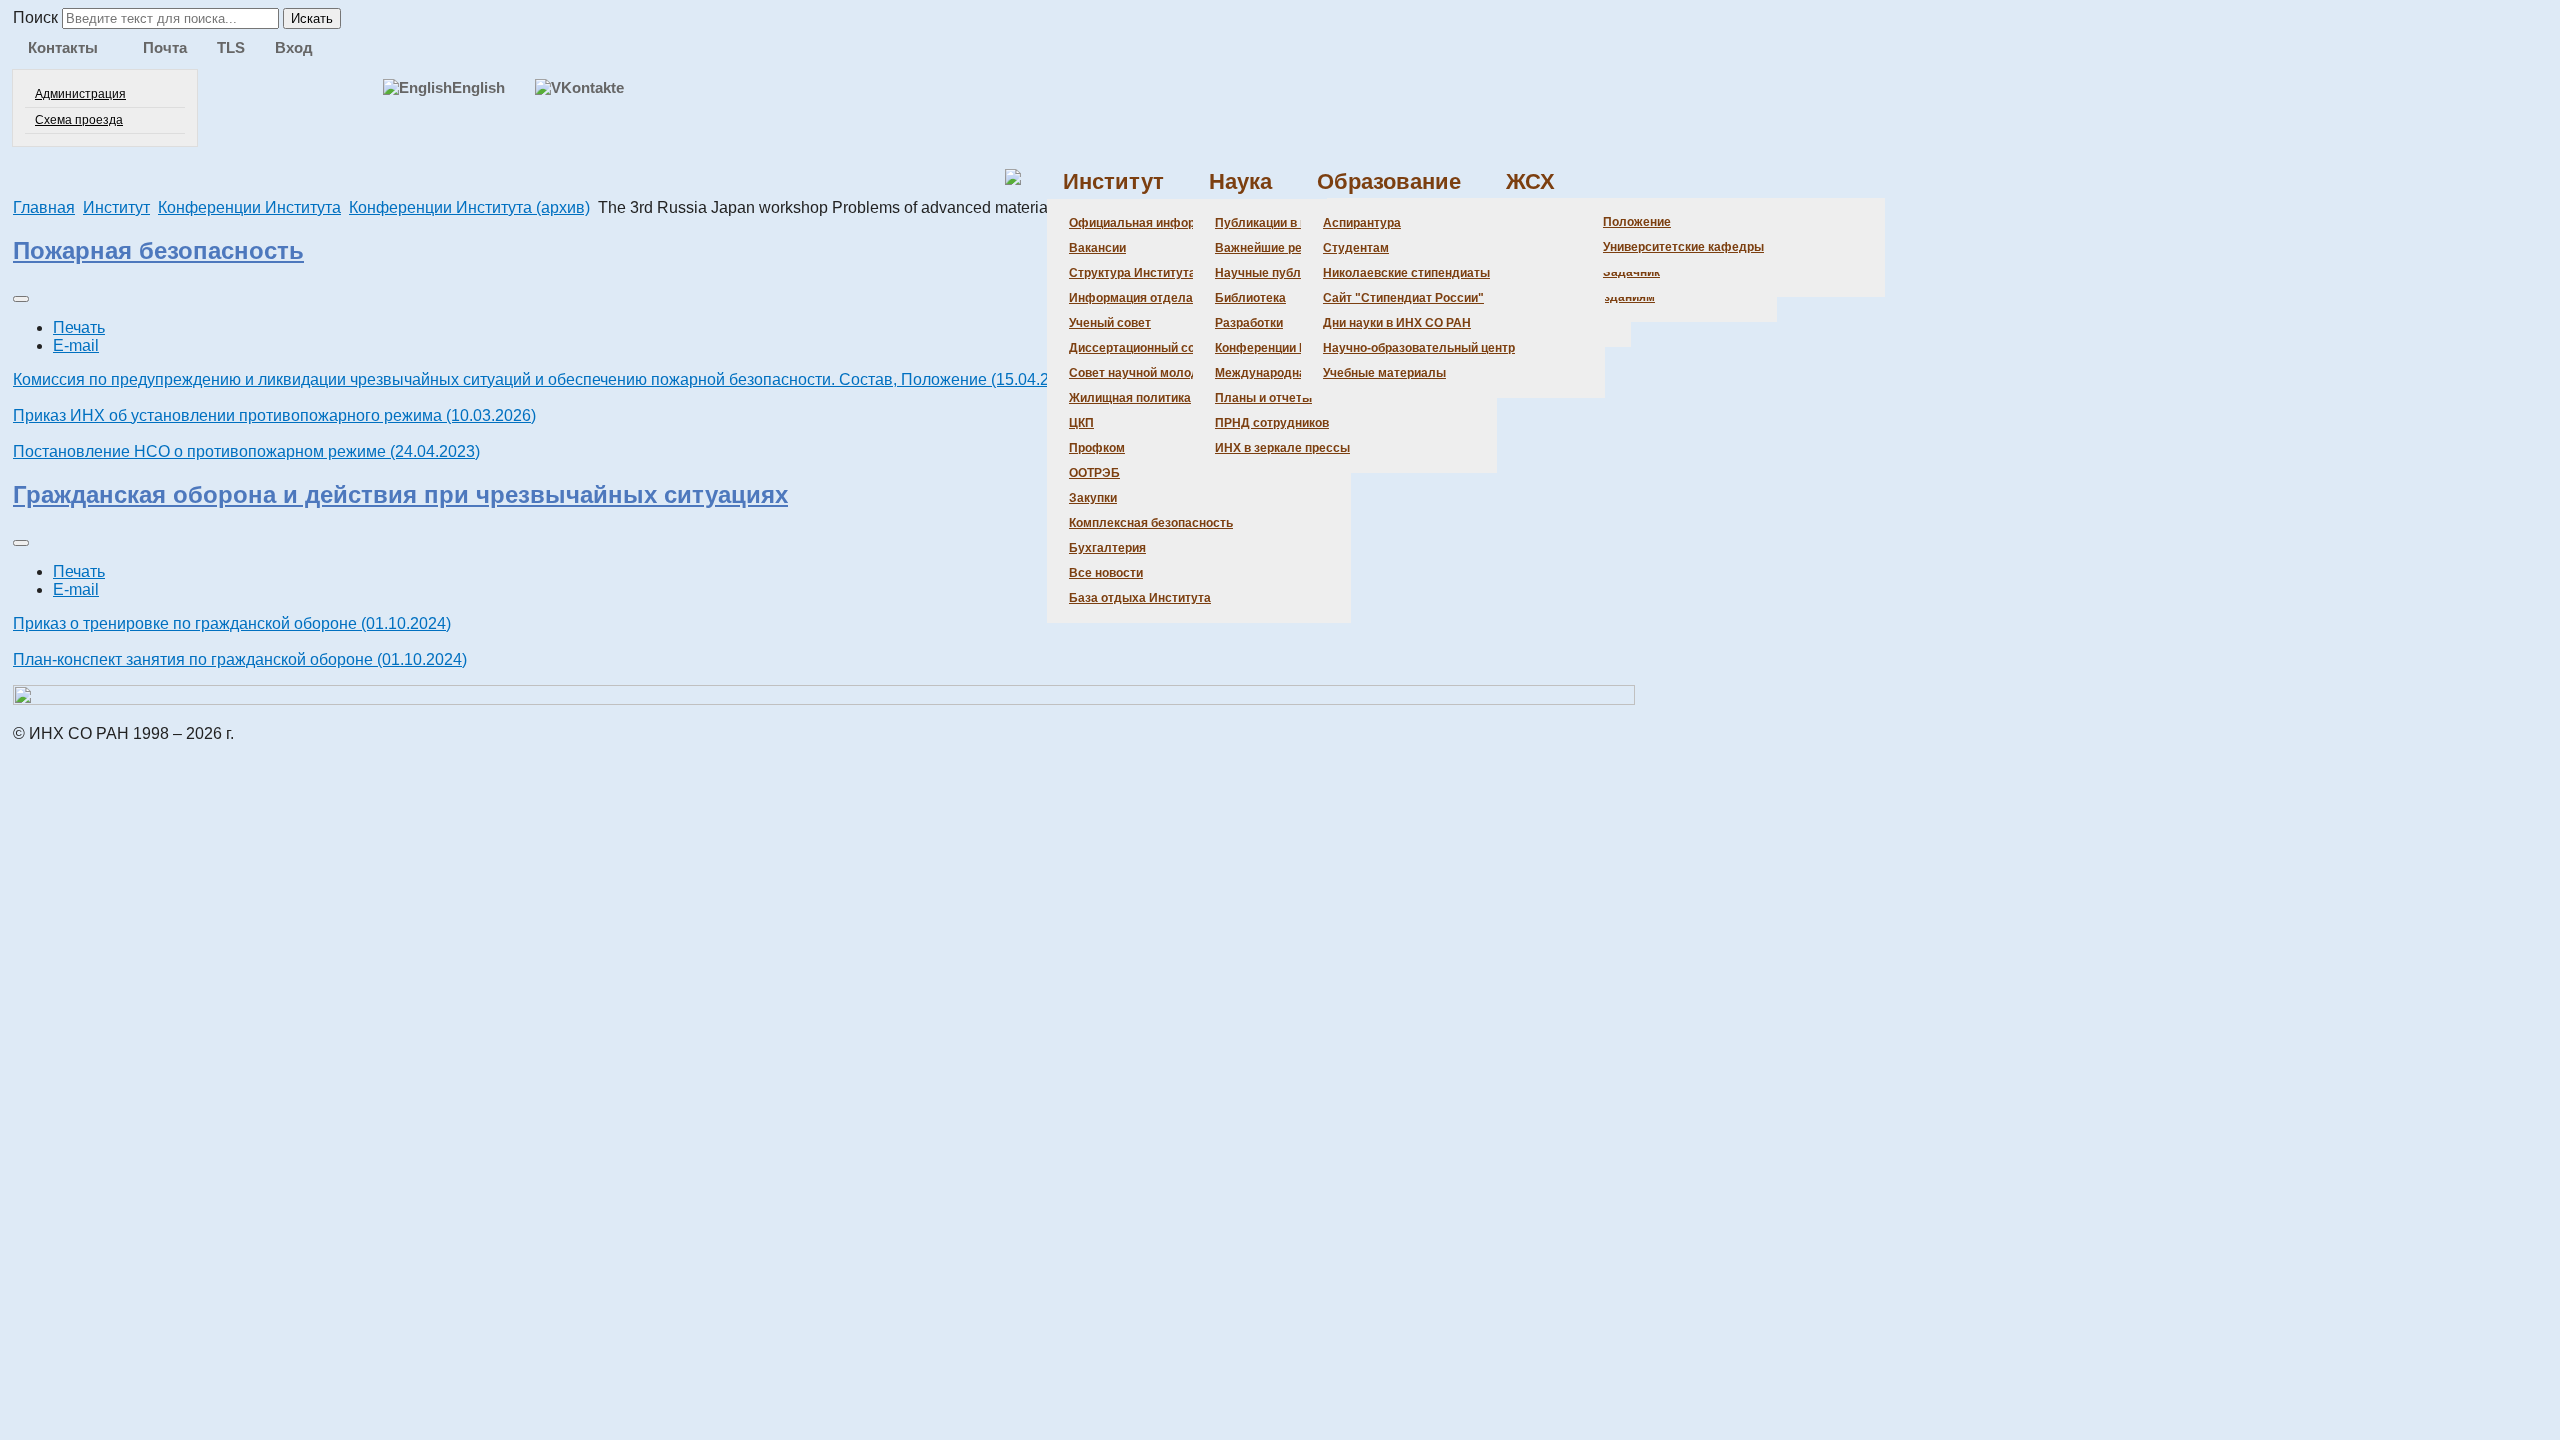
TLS (231, 47)
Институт (1113, 181)
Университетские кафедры (1683, 247)
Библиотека (1250, 298)
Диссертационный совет (1142, 348)
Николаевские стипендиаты (1406, 273)
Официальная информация (1150, 223)
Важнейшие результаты (1286, 248)
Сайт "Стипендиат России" (1403, 298)
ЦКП (1081, 423)
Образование (1389, 181)
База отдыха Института (1140, 598)
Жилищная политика (1130, 398)
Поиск (35, 17)
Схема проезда (79, 120)
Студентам (1356, 248)
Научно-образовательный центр (1419, 348)
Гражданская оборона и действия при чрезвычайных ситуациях (400, 494)
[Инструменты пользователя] (21, 299)
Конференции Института (1288, 348)
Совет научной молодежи (1145, 373)
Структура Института (1132, 273)
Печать (79, 327)
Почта (165, 47)
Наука (1240, 181)
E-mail (76, 345)
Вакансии (1097, 248)
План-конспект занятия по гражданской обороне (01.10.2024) (240, 659)
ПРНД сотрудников (1272, 423)
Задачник (1631, 272)
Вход (294, 47)
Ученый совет (1110, 323)
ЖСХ (1530, 181)
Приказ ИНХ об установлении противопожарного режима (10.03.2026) (274, 415)
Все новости (1106, 573)
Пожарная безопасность (158, 250)
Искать (312, 18)
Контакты (63, 47)
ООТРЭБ (1094, 473)
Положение (1637, 222)
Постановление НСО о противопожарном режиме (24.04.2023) (246, 451)
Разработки (1249, 323)
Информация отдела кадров (1153, 298)
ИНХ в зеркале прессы (1282, 448)
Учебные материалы (1384, 373)
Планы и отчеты (1263, 398)
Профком (1097, 448)
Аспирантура (1362, 223)
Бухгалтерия (1107, 548)
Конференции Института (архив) (469, 207)
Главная (44, 207)
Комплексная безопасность (1151, 523)
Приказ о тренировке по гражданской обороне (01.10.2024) (232, 623)
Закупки (1093, 498)
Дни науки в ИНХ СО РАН (1397, 323)
